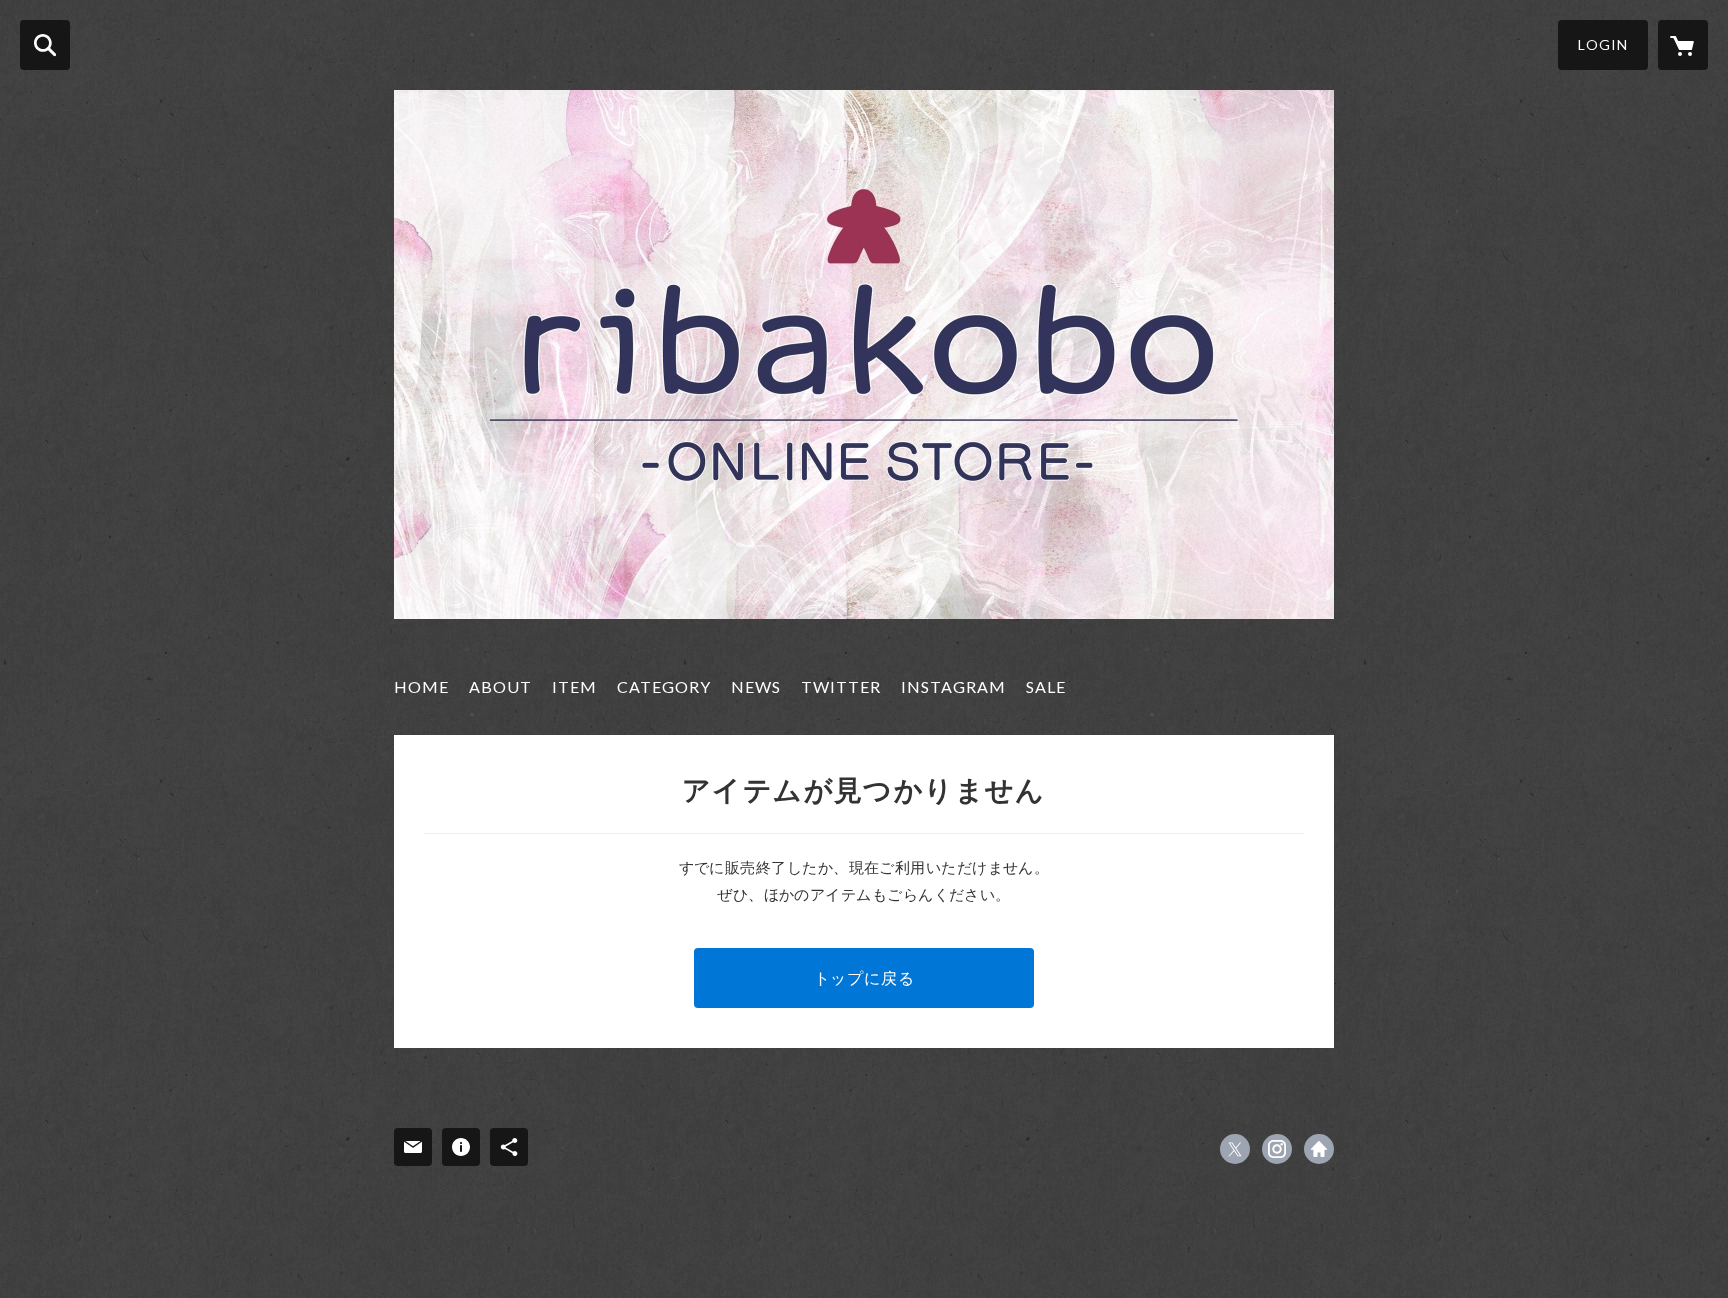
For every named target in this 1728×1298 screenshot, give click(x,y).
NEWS (756, 686)
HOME (421, 686)
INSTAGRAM (953, 686)
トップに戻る (864, 977)
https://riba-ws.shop (1319, 1149)
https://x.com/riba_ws (1235, 1149)
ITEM (574, 686)
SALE (1046, 686)
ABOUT (500, 686)
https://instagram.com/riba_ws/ (1277, 1149)
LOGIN (1603, 44)
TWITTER (841, 686)
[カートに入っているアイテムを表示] (1683, 45)
